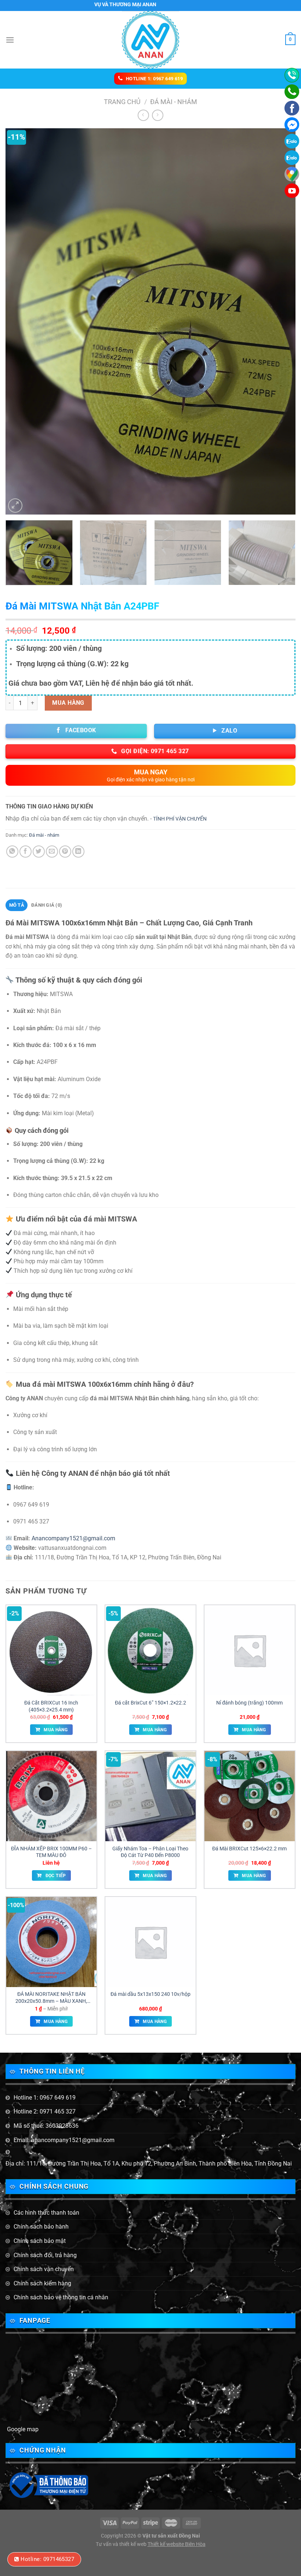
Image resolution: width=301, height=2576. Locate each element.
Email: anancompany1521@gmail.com (64, 2140)
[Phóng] (15, 506)
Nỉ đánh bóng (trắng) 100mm (249, 1703)
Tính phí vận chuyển (180, 819)
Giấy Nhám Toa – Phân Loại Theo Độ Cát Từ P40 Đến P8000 (150, 1852)
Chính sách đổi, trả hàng (45, 2255)
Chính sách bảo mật (40, 2241)
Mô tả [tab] (17, 905)
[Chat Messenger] (292, 125)
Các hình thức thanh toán (46, 2213)
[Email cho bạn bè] (52, 852)
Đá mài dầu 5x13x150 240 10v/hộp (150, 1994)
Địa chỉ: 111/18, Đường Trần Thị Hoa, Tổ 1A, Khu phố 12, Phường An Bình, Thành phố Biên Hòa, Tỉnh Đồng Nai (149, 2164)
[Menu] (10, 40)
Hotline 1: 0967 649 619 (45, 2098)
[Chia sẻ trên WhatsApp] (12, 852)
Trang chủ (122, 102)
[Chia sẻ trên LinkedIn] (78, 852)
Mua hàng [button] (56, 1730)
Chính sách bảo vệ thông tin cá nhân (61, 2297)
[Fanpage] (292, 108)
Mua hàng (68, 703)
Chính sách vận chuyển (44, 2269)
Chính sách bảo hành (41, 2227)
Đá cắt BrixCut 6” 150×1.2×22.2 (150, 1703)
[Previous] (21, 322)
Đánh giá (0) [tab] (47, 905)
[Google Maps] (292, 174)
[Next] (280, 322)
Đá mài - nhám (174, 102)
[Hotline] (292, 75)
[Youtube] (292, 191)
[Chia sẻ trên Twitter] (39, 852)
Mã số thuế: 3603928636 (46, 2126)
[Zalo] (292, 158)
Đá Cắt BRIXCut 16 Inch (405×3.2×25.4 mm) (51, 1706)
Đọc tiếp (56, 1876)
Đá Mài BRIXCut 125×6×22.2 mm (249, 1849)
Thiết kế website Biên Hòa (177, 2544)
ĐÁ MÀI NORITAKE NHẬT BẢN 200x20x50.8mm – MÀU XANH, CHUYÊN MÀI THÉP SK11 (51, 1998)
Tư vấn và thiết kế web (122, 2544)
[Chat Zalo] (292, 141)
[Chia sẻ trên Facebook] (26, 852)
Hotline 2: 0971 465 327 (45, 2111)
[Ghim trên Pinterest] (65, 852)
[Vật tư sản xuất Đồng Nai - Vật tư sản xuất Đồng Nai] (150, 40)
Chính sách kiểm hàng (42, 2283)
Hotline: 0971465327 (47, 2559)
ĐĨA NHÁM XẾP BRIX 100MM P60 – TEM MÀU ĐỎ (51, 1852)
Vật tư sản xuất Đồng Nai (171, 2536)
